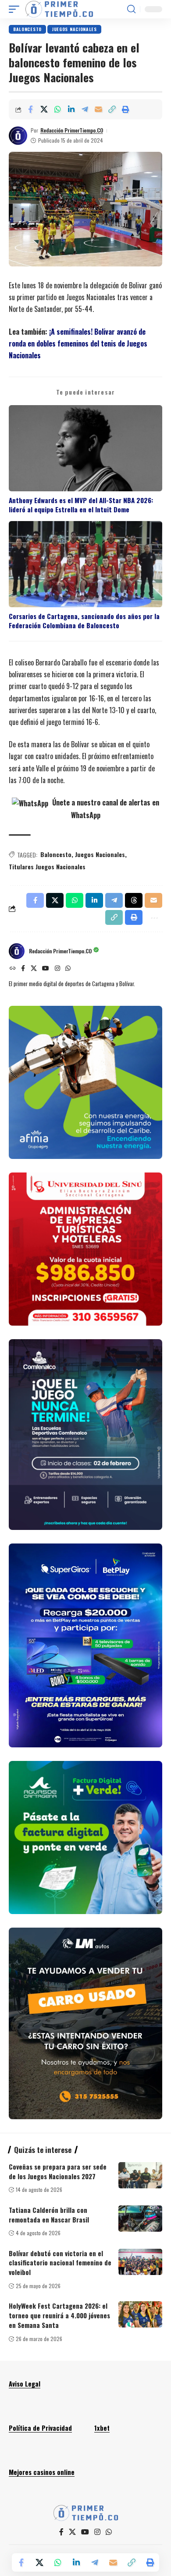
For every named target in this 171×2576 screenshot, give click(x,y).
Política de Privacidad (40, 2428)
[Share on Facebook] (30, 109)
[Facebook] (23, 969)
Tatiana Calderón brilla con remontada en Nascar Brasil (49, 2215)
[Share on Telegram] (85, 109)
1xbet (102, 2428)
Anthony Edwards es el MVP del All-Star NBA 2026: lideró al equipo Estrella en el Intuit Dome (81, 505)
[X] (34, 969)
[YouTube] (46, 969)
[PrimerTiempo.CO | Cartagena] (59, 9)
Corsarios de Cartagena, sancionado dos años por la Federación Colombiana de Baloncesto (84, 621)
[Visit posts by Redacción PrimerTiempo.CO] (18, 136)
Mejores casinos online (42, 2472)
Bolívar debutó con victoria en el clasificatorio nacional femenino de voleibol (60, 2263)
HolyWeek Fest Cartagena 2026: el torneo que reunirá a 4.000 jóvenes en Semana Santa (59, 2315)
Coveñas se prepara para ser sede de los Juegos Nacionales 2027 (58, 2171)
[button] (16, 9)
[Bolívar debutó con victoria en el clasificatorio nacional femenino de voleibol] (140, 2262)
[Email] (98, 109)
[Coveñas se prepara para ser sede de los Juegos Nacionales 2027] (140, 2175)
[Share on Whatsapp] (57, 109)
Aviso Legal (25, 2383)
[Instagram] (57, 969)
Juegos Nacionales (74, 29)
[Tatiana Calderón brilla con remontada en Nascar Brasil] (140, 2219)
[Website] (13, 969)
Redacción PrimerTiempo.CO (72, 130)
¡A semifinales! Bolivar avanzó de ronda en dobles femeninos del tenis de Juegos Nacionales (78, 343)
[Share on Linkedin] (71, 109)
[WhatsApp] (68, 969)
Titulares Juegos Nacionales (47, 866)
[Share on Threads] (134, 900)
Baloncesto (27, 29)
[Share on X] (44, 109)
